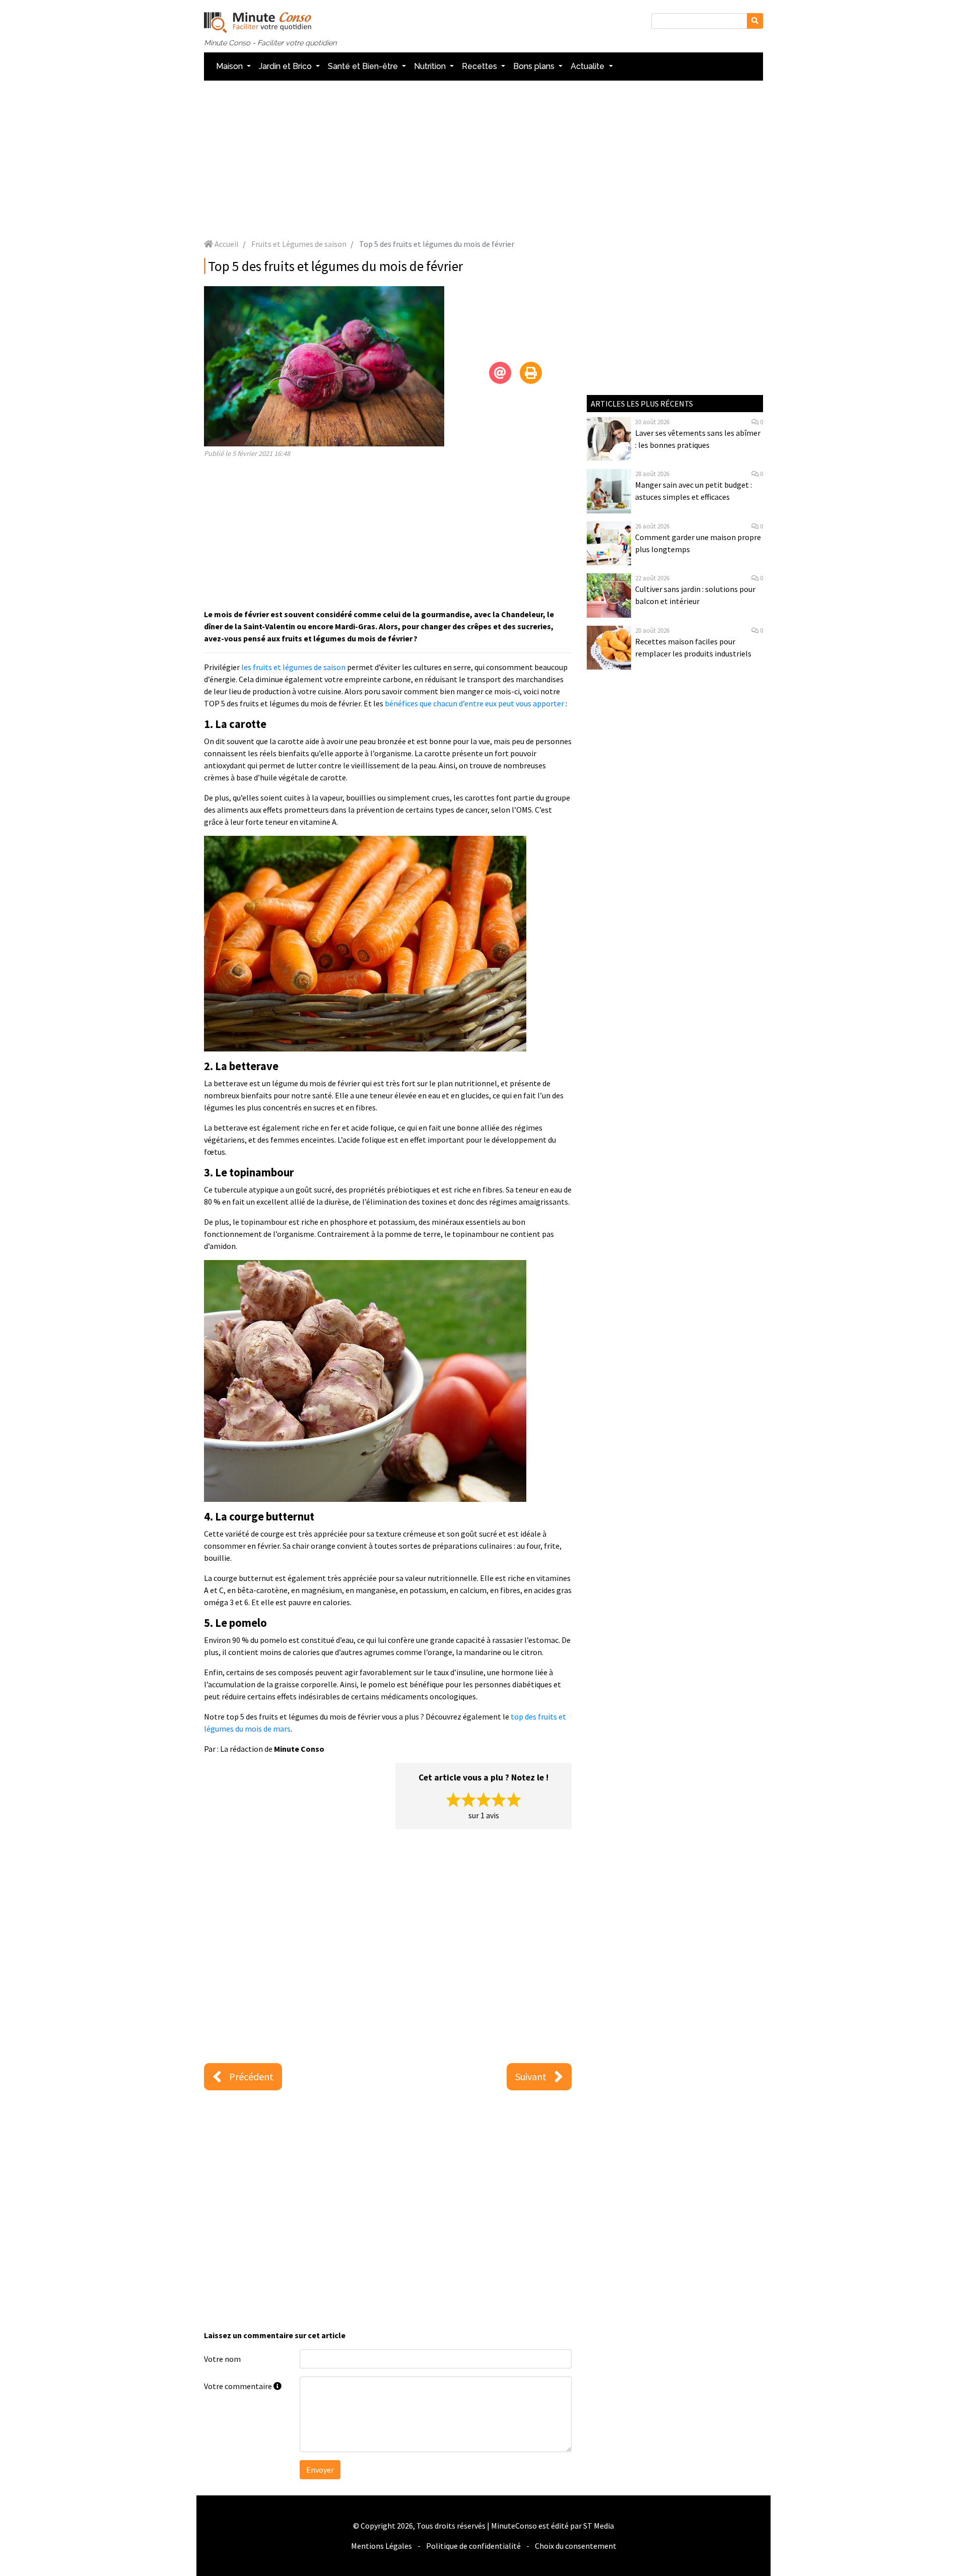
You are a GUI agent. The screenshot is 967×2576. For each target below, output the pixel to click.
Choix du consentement (576, 2546)
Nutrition (431, 66)
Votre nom (222, 2359)
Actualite (589, 66)
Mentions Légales (382, 2546)
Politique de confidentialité (473, 2546)
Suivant (531, 2076)
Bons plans (535, 66)
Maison (230, 66)
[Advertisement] (483, 159)
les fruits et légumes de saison (293, 667)
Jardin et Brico (286, 66)
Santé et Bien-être (364, 66)
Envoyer (320, 2470)
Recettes (480, 66)
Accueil (226, 244)
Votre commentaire (239, 2386)
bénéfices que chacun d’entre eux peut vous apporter (474, 703)
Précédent (251, 2076)
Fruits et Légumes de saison (299, 244)
